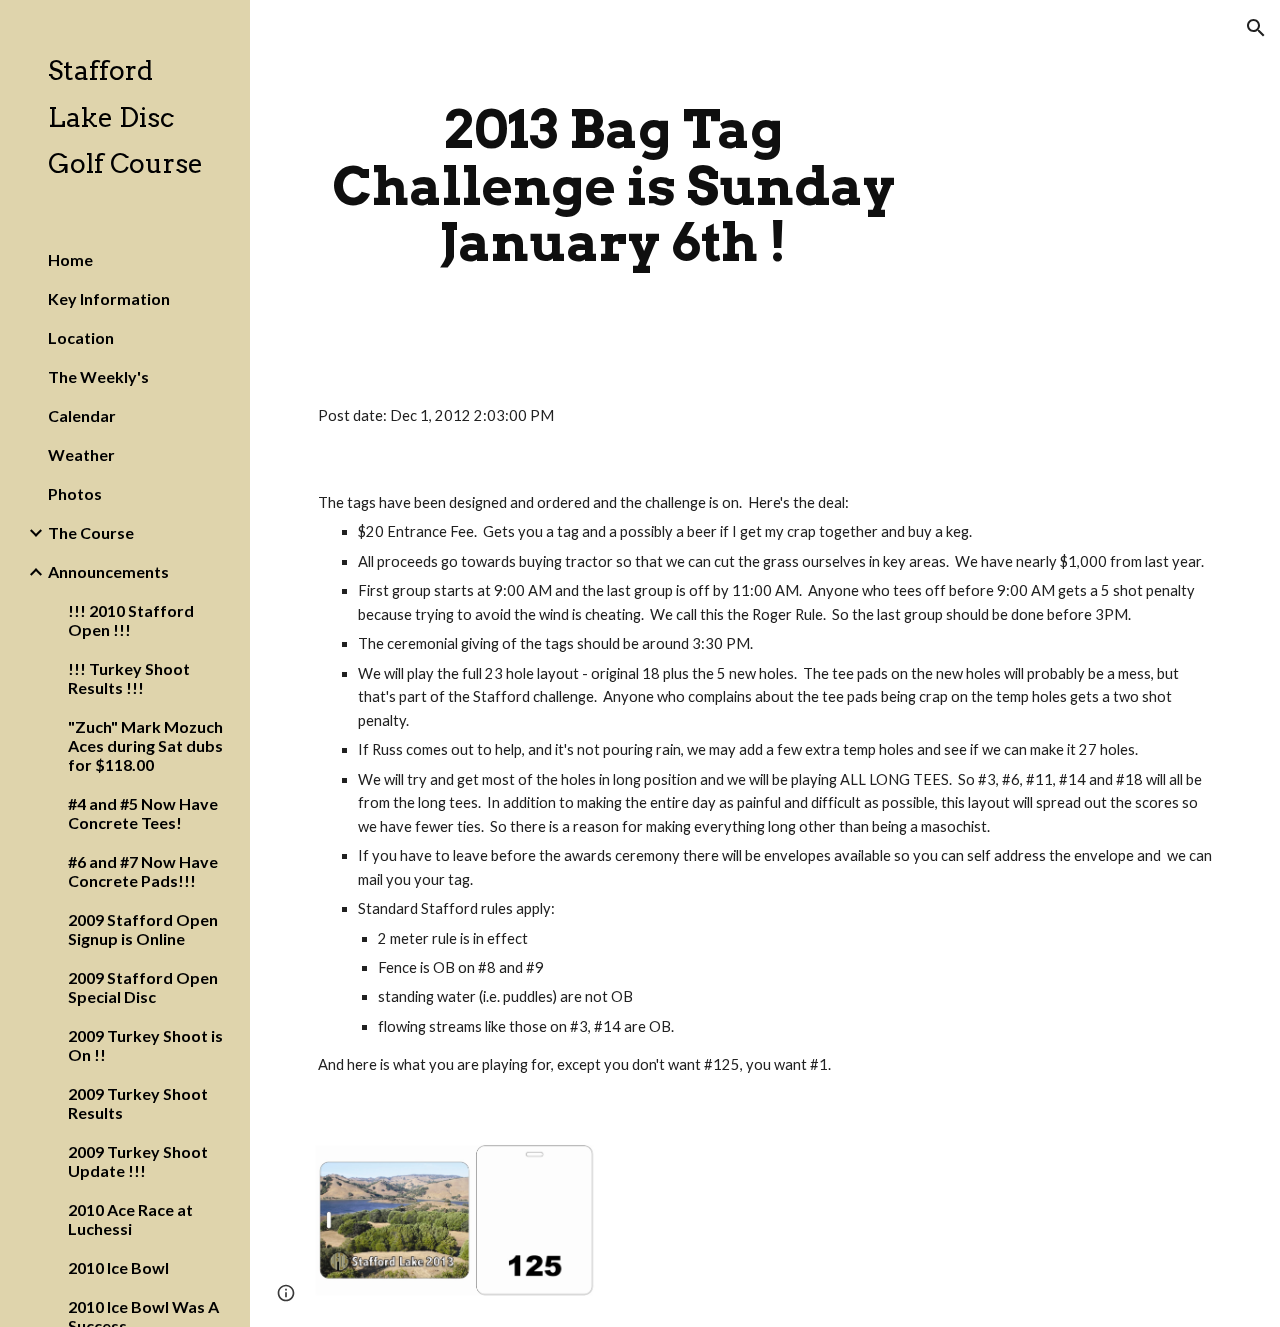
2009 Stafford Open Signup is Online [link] (143, 929)
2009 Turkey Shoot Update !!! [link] (138, 1161)
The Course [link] (91, 532)
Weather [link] (81, 454)
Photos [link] (75, 493)
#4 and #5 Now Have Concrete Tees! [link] (143, 813)
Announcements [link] (108, 571)
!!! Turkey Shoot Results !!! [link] (129, 678)
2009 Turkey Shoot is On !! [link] (145, 1045)
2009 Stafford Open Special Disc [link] (143, 987)
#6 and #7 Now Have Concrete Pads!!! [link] (143, 871)
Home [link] (70, 259)
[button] (1256, 28)
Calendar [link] (82, 415)
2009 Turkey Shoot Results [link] (138, 1103)
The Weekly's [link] (98, 376)
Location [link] (81, 337)
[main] (613, 186)
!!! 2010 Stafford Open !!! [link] (131, 620)
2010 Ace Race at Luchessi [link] (130, 1219)
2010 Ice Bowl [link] (118, 1267)
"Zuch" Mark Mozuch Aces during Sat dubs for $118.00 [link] (145, 745)
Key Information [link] (109, 298)
